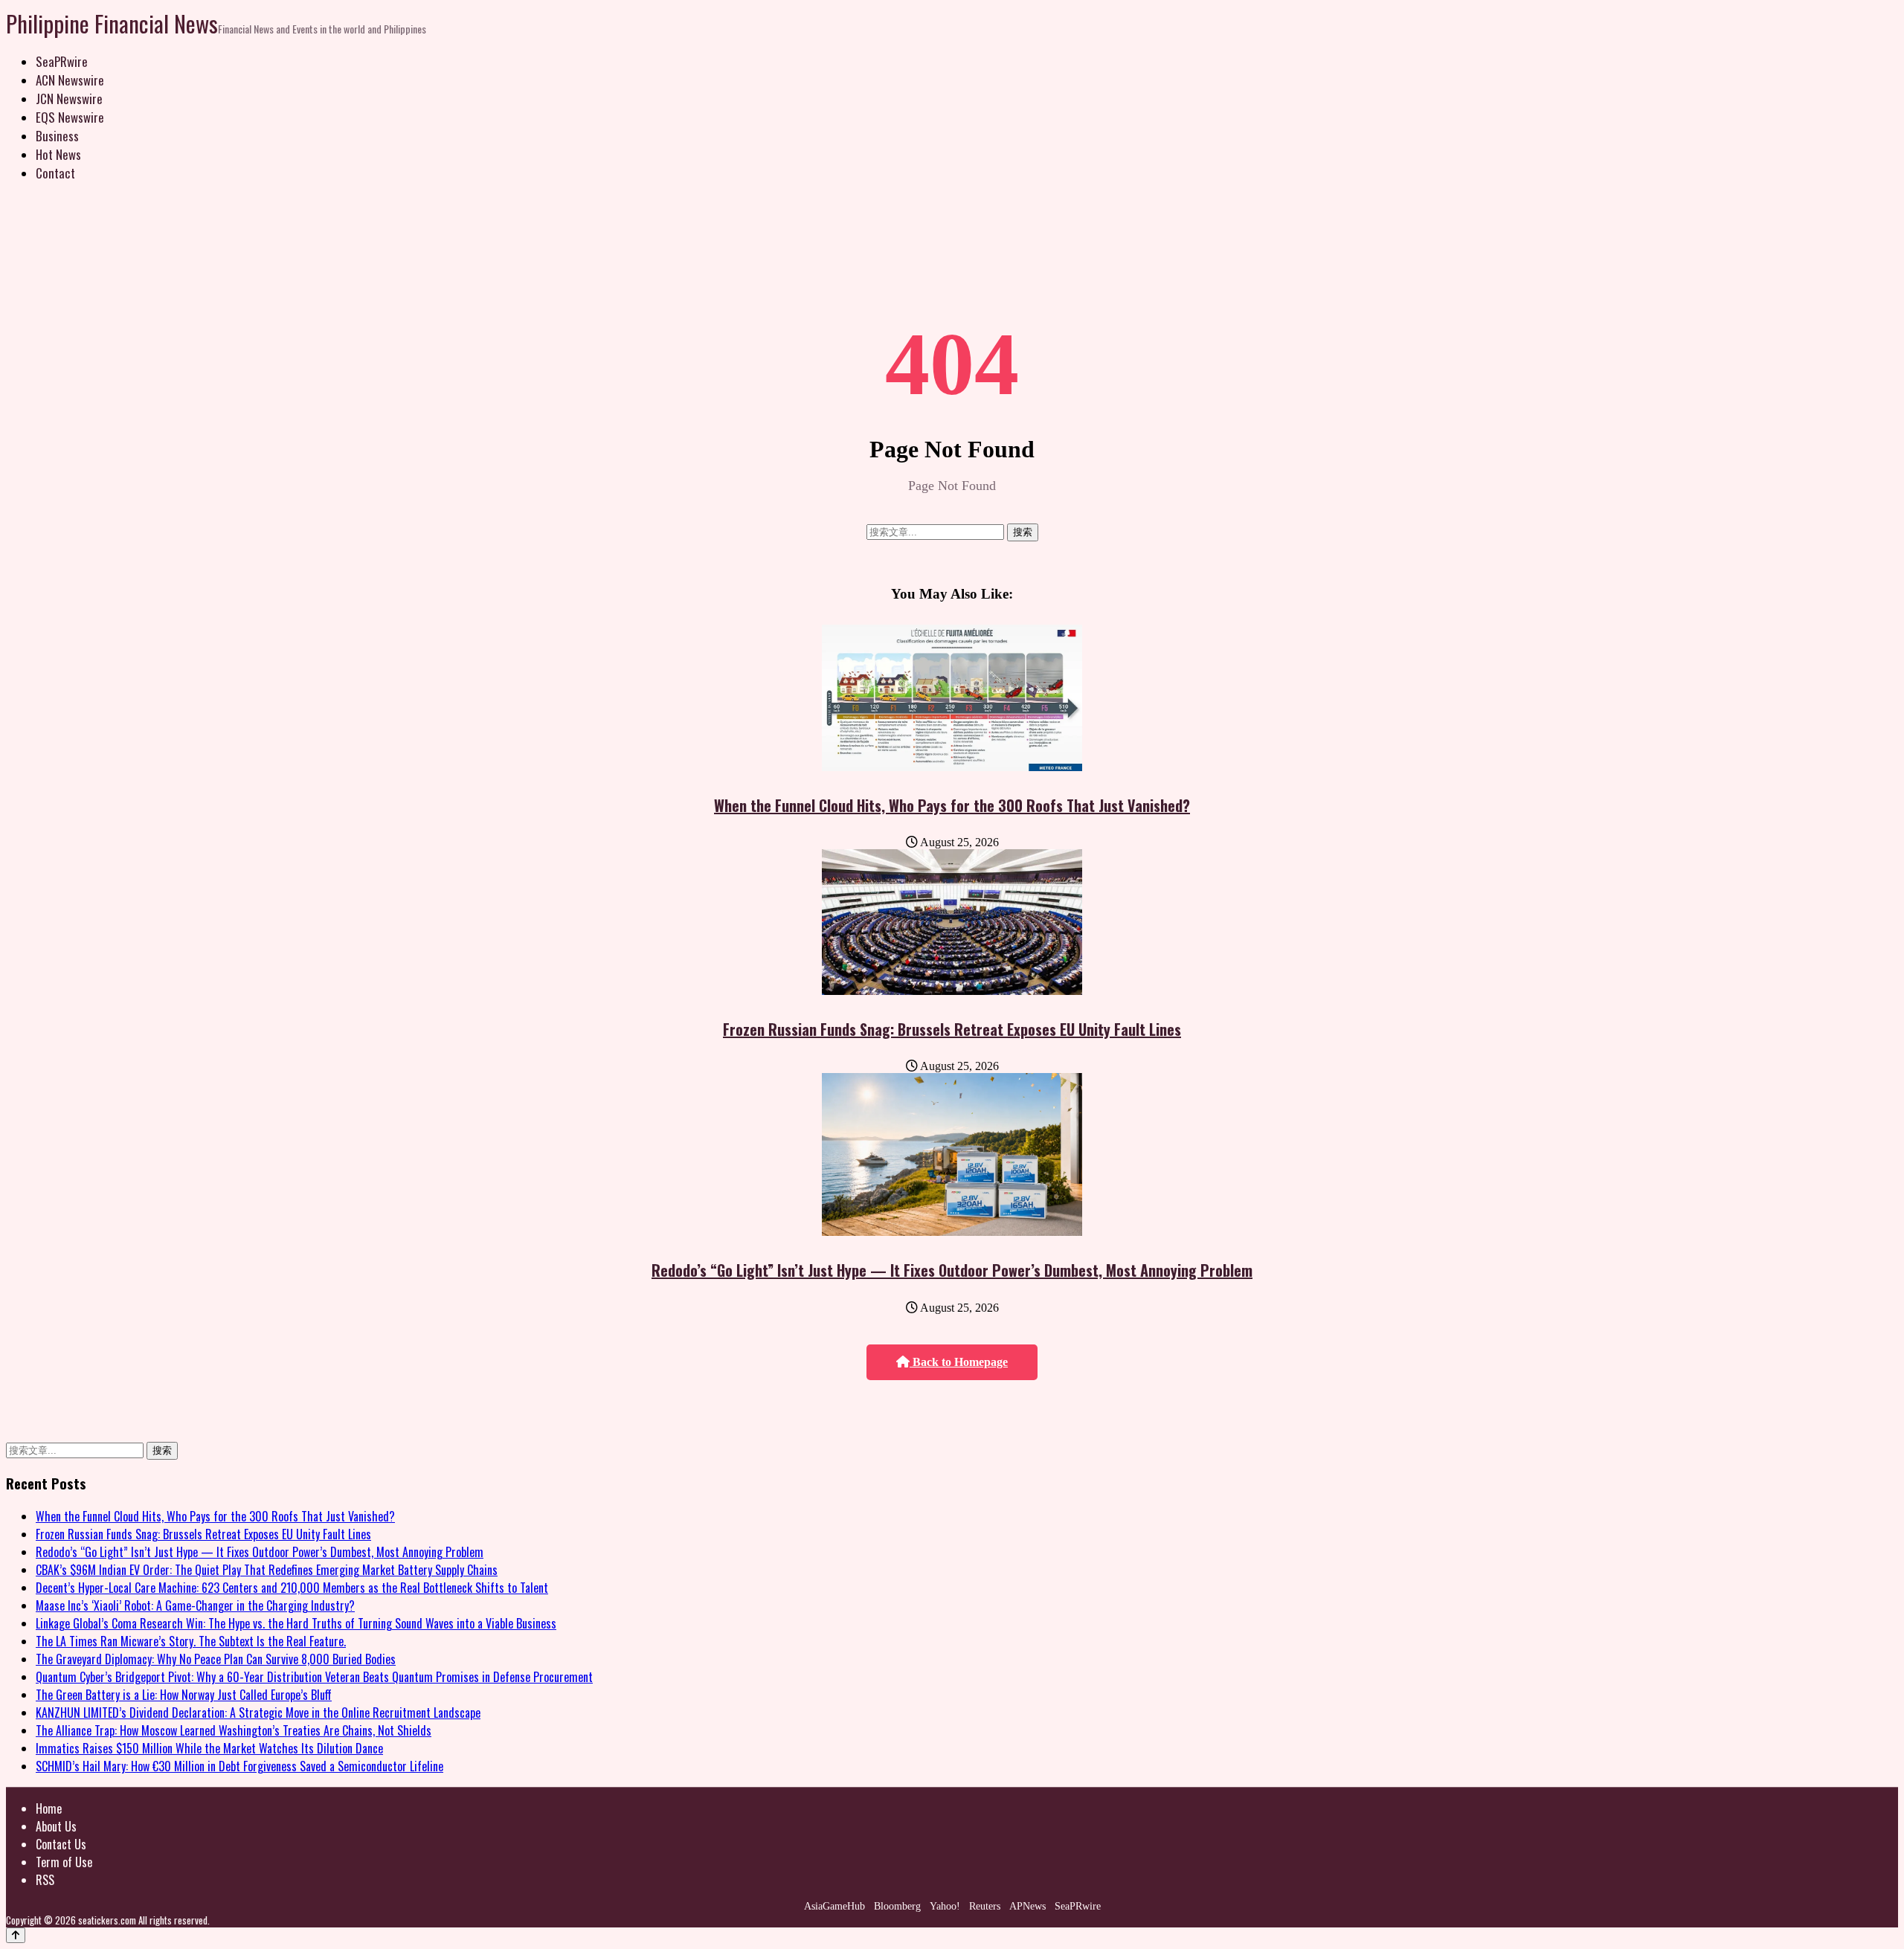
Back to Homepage (959, 1362)
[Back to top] (16, 1935)
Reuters (985, 1906)
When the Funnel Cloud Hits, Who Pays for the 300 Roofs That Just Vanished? (952, 805)
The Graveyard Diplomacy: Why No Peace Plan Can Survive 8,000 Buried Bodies (216, 1659)
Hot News (58, 154)
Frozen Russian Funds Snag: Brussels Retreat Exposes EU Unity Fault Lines (952, 1029)
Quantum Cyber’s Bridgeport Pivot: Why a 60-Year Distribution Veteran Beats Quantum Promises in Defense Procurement (314, 1677)
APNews (1027, 1906)
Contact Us (61, 1844)
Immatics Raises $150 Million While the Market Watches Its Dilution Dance (209, 1748)
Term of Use (64, 1862)
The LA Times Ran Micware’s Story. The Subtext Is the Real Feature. (191, 1641)
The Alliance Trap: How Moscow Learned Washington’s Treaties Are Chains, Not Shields (234, 1730)
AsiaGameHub (834, 1906)
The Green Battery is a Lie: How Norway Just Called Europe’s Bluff (184, 1695)
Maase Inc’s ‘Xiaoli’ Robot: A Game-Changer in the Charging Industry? (195, 1605)
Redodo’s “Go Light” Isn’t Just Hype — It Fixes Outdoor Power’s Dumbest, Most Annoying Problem (952, 1270)
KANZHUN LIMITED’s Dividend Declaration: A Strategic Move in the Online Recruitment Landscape (258, 1713)
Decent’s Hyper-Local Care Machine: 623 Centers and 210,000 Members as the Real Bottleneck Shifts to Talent (292, 1588)
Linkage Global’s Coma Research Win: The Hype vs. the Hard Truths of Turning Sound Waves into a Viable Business (296, 1623)
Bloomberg (897, 1906)
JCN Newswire (69, 99)
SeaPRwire (62, 61)
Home (49, 1808)
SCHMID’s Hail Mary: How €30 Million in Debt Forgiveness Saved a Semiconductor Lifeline (239, 1766)
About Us (56, 1826)
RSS (45, 1880)
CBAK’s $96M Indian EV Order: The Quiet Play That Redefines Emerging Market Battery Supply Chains (267, 1570)
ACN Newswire (70, 80)
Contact (55, 173)
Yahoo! (945, 1906)
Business (57, 136)
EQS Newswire (70, 117)
